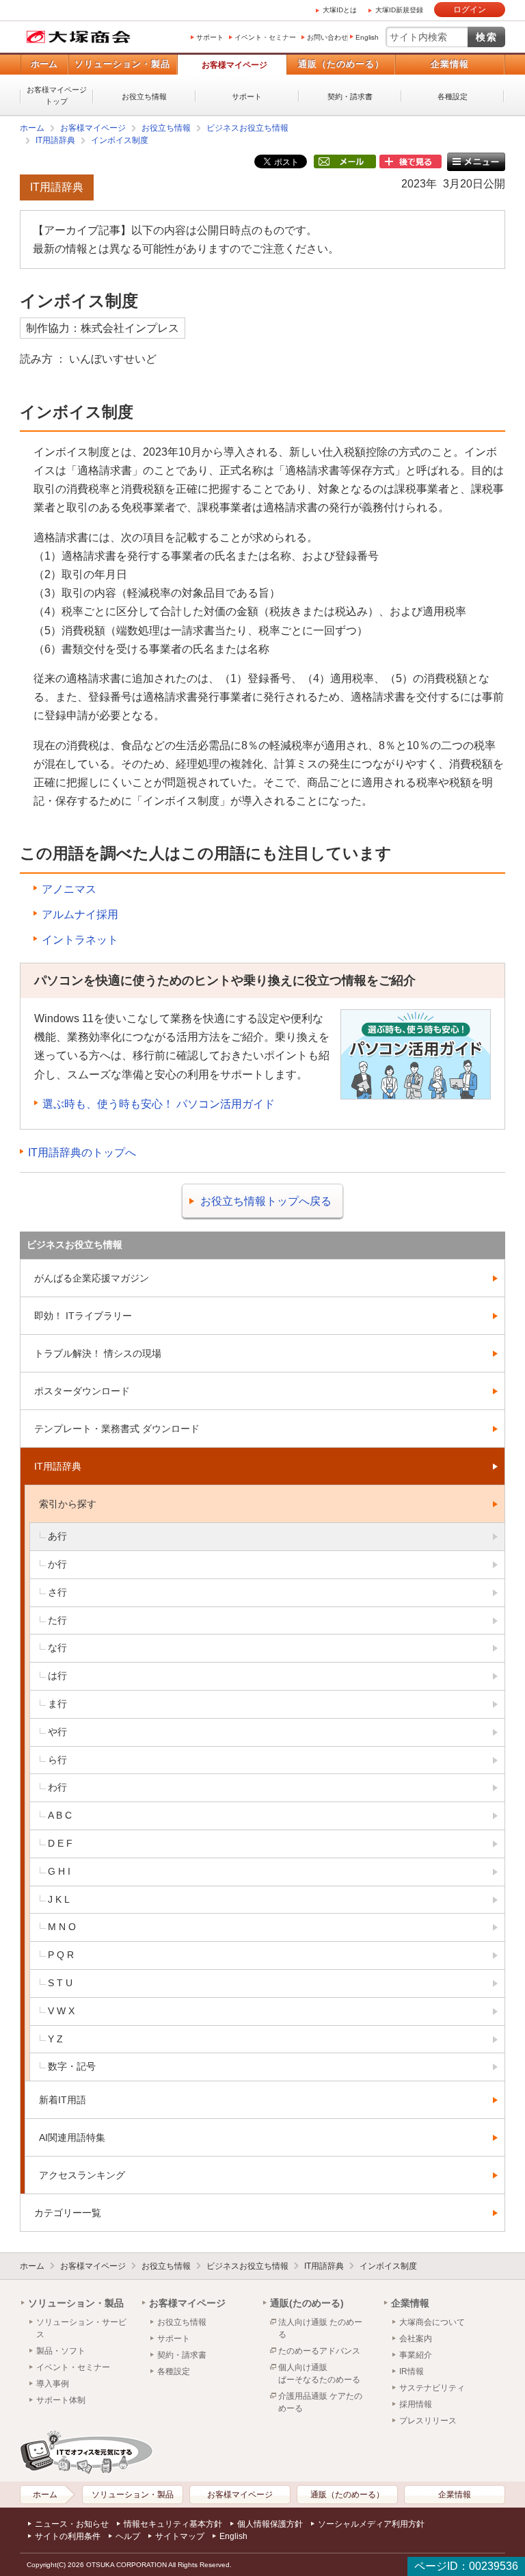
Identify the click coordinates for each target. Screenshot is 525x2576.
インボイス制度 (120, 140)
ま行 (57, 1704)
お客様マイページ (234, 65)
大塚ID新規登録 (399, 10)
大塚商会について (432, 2322)
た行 (57, 1620)
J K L (59, 1899)
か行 (57, 1564)
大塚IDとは (340, 10)
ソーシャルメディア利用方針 (371, 2524)
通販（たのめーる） (341, 64)
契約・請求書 (350, 96)
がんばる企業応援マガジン (92, 1278)
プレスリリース (428, 2421)
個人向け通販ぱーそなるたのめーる (319, 2373)
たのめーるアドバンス (319, 2351)
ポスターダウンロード (82, 1391)
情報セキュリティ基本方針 (173, 2524)
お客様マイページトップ (57, 95)
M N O (62, 1927)
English (367, 37)
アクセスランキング (82, 2175)
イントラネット (80, 940)
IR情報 (412, 2371)
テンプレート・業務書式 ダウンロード (117, 1429)
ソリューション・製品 (122, 64)
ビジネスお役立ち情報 (247, 128)
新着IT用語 (63, 2100)
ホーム (44, 64)
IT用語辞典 (55, 140)
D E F (60, 1843)
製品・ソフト (61, 2351)
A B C (60, 1815)
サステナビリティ (432, 2388)
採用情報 (416, 2404)
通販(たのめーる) (307, 2303)
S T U (60, 1983)
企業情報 (450, 64)
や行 (57, 1732)
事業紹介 (416, 2355)
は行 (57, 1676)
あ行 (57, 1536)
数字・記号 (72, 2066)
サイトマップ (180, 2536)
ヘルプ (128, 2536)
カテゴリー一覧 (68, 2213)
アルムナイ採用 (80, 914)
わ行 (57, 1787)
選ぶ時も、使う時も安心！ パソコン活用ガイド (159, 1104)
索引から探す (68, 1504)
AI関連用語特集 (72, 2137)
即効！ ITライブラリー (83, 1316)
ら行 (57, 1760)
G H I (59, 1871)
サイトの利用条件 (68, 2536)
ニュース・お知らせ (72, 2524)
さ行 (57, 1592)
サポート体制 (61, 2400)
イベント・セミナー (265, 37)
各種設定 (453, 96)
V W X (61, 2011)
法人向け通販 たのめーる (320, 2328)
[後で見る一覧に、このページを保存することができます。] (410, 162)
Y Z (55, 2039)
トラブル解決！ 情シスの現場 (98, 1353)
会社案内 (416, 2339)
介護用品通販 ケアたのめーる (320, 2402)
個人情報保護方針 (270, 2524)
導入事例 (53, 2384)
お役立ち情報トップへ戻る (266, 1201)
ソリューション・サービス (81, 2328)
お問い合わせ (327, 37)
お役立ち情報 (144, 96)
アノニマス (69, 889)
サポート (210, 37)
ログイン (470, 10)
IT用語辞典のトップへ (82, 1153)
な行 (57, 1648)
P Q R (61, 1955)
